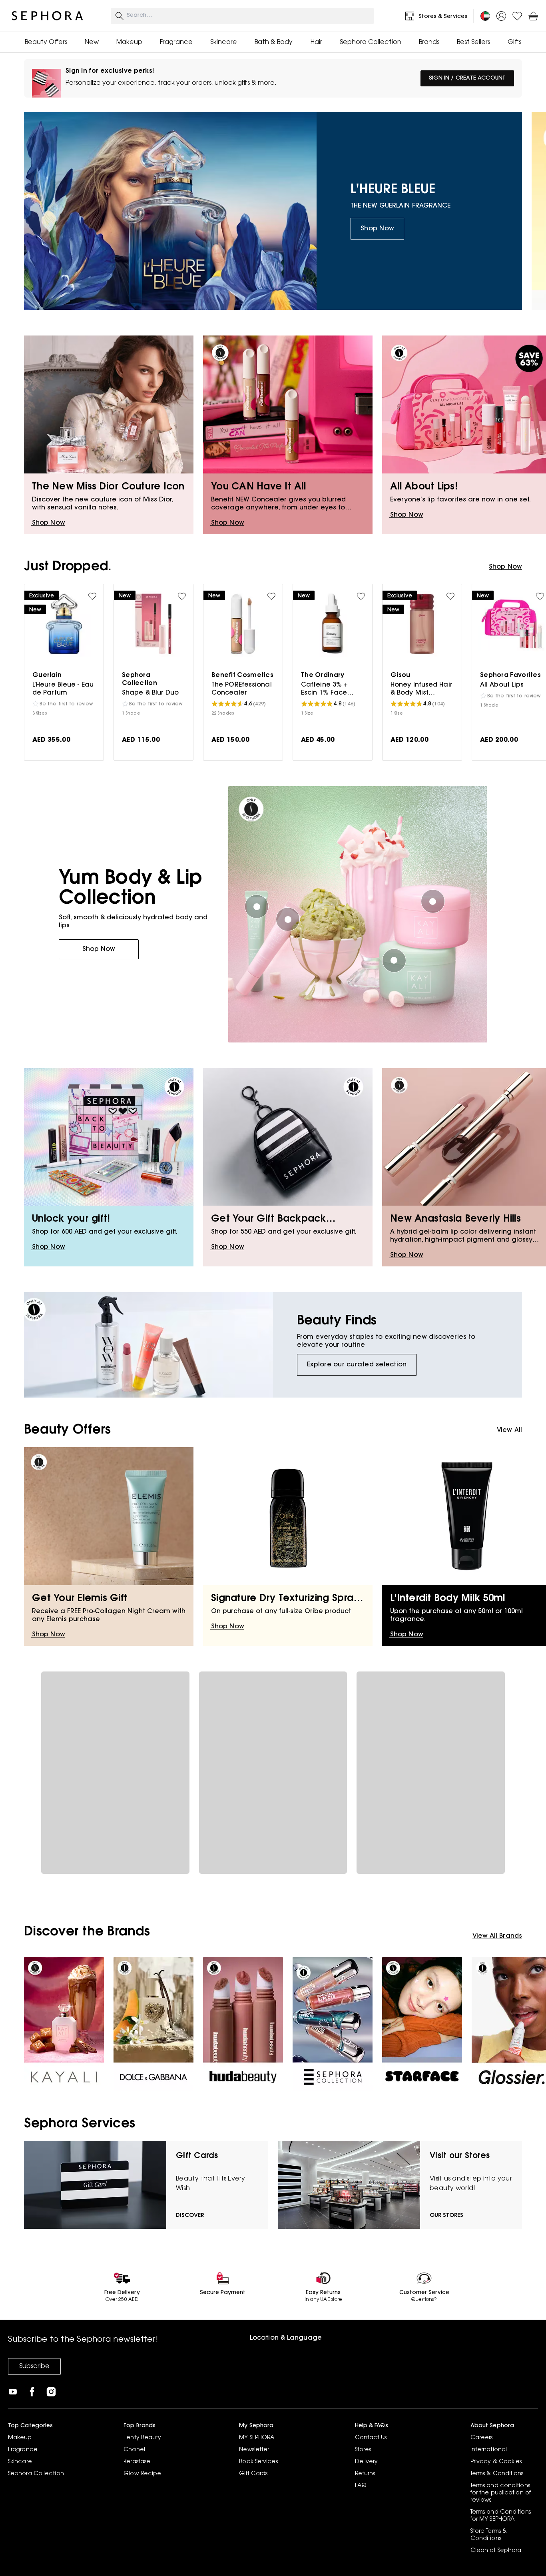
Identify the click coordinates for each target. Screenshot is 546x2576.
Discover (190, 2216)
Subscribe (34, 2366)
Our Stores (446, 2216)
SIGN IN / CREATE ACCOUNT (467, 78)
